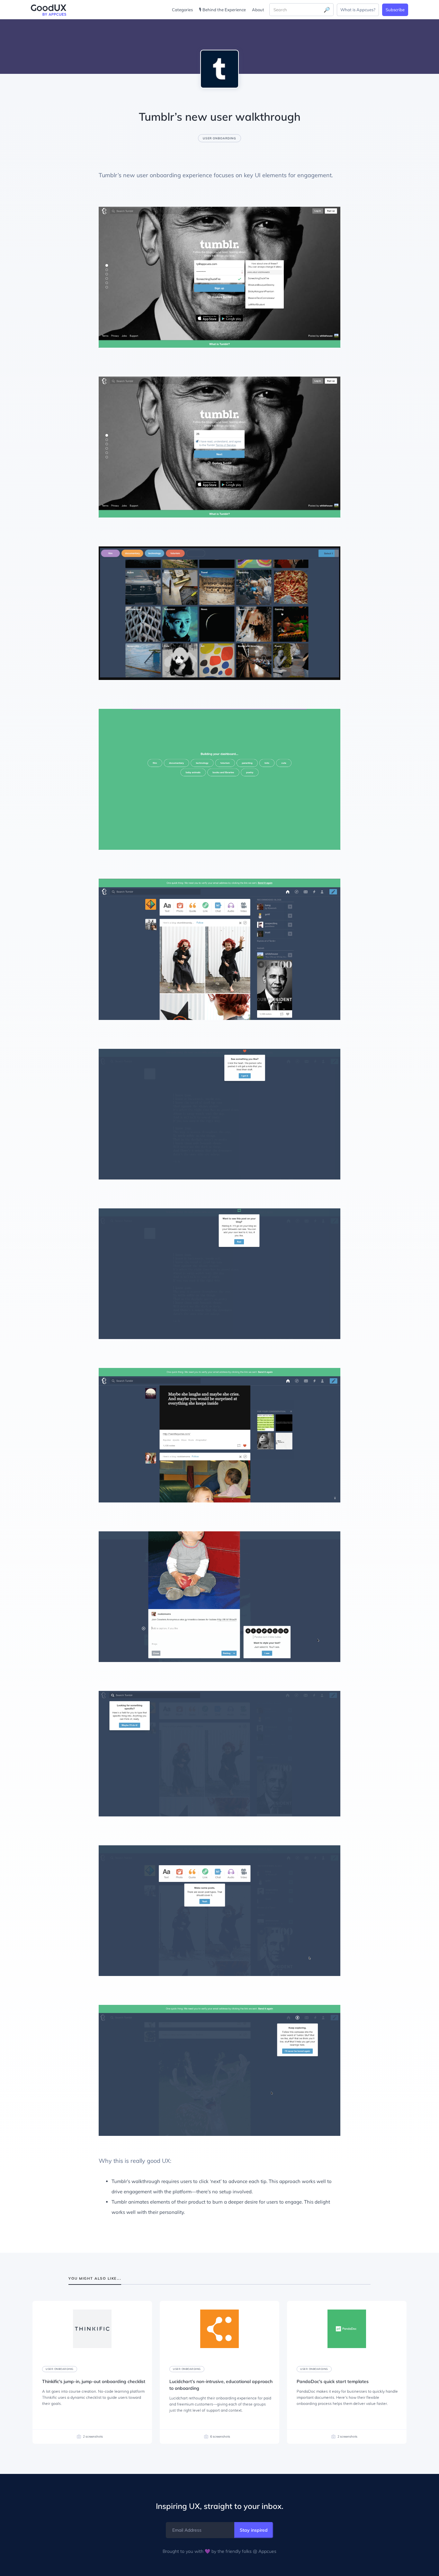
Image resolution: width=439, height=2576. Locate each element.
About (258, 10)
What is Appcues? (358, 10)
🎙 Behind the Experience (222, 10)
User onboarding (219, 138)
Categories (182, 10)
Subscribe (395, 10)
